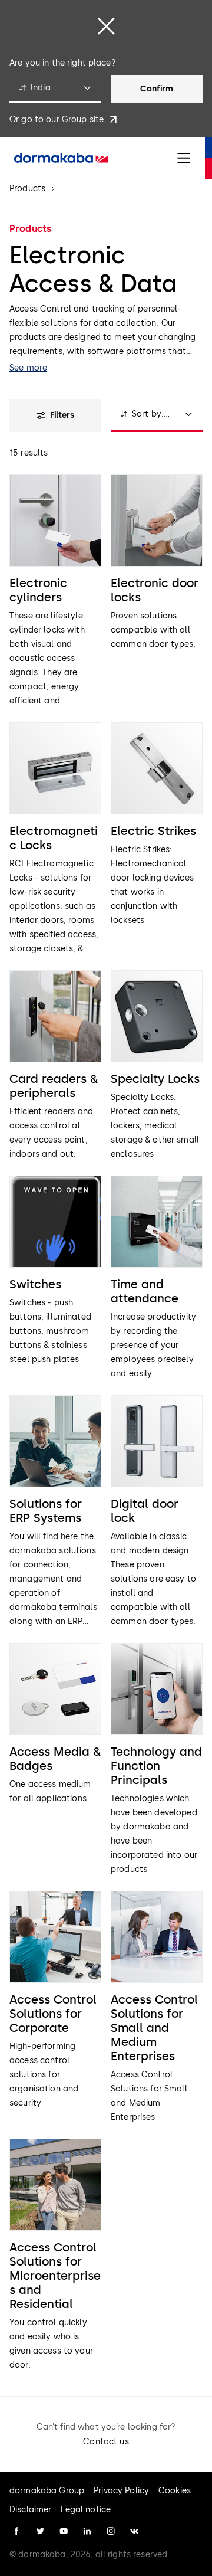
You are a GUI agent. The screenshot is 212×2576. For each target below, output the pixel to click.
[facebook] (16, 2531)
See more (28, 368)
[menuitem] (61, 158)
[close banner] (106, 26)
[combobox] (55, 89)
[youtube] (64, 2531)
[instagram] (111, 2531)
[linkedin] (87, 2531)
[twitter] (40, 2531)
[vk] (134, 2531)
